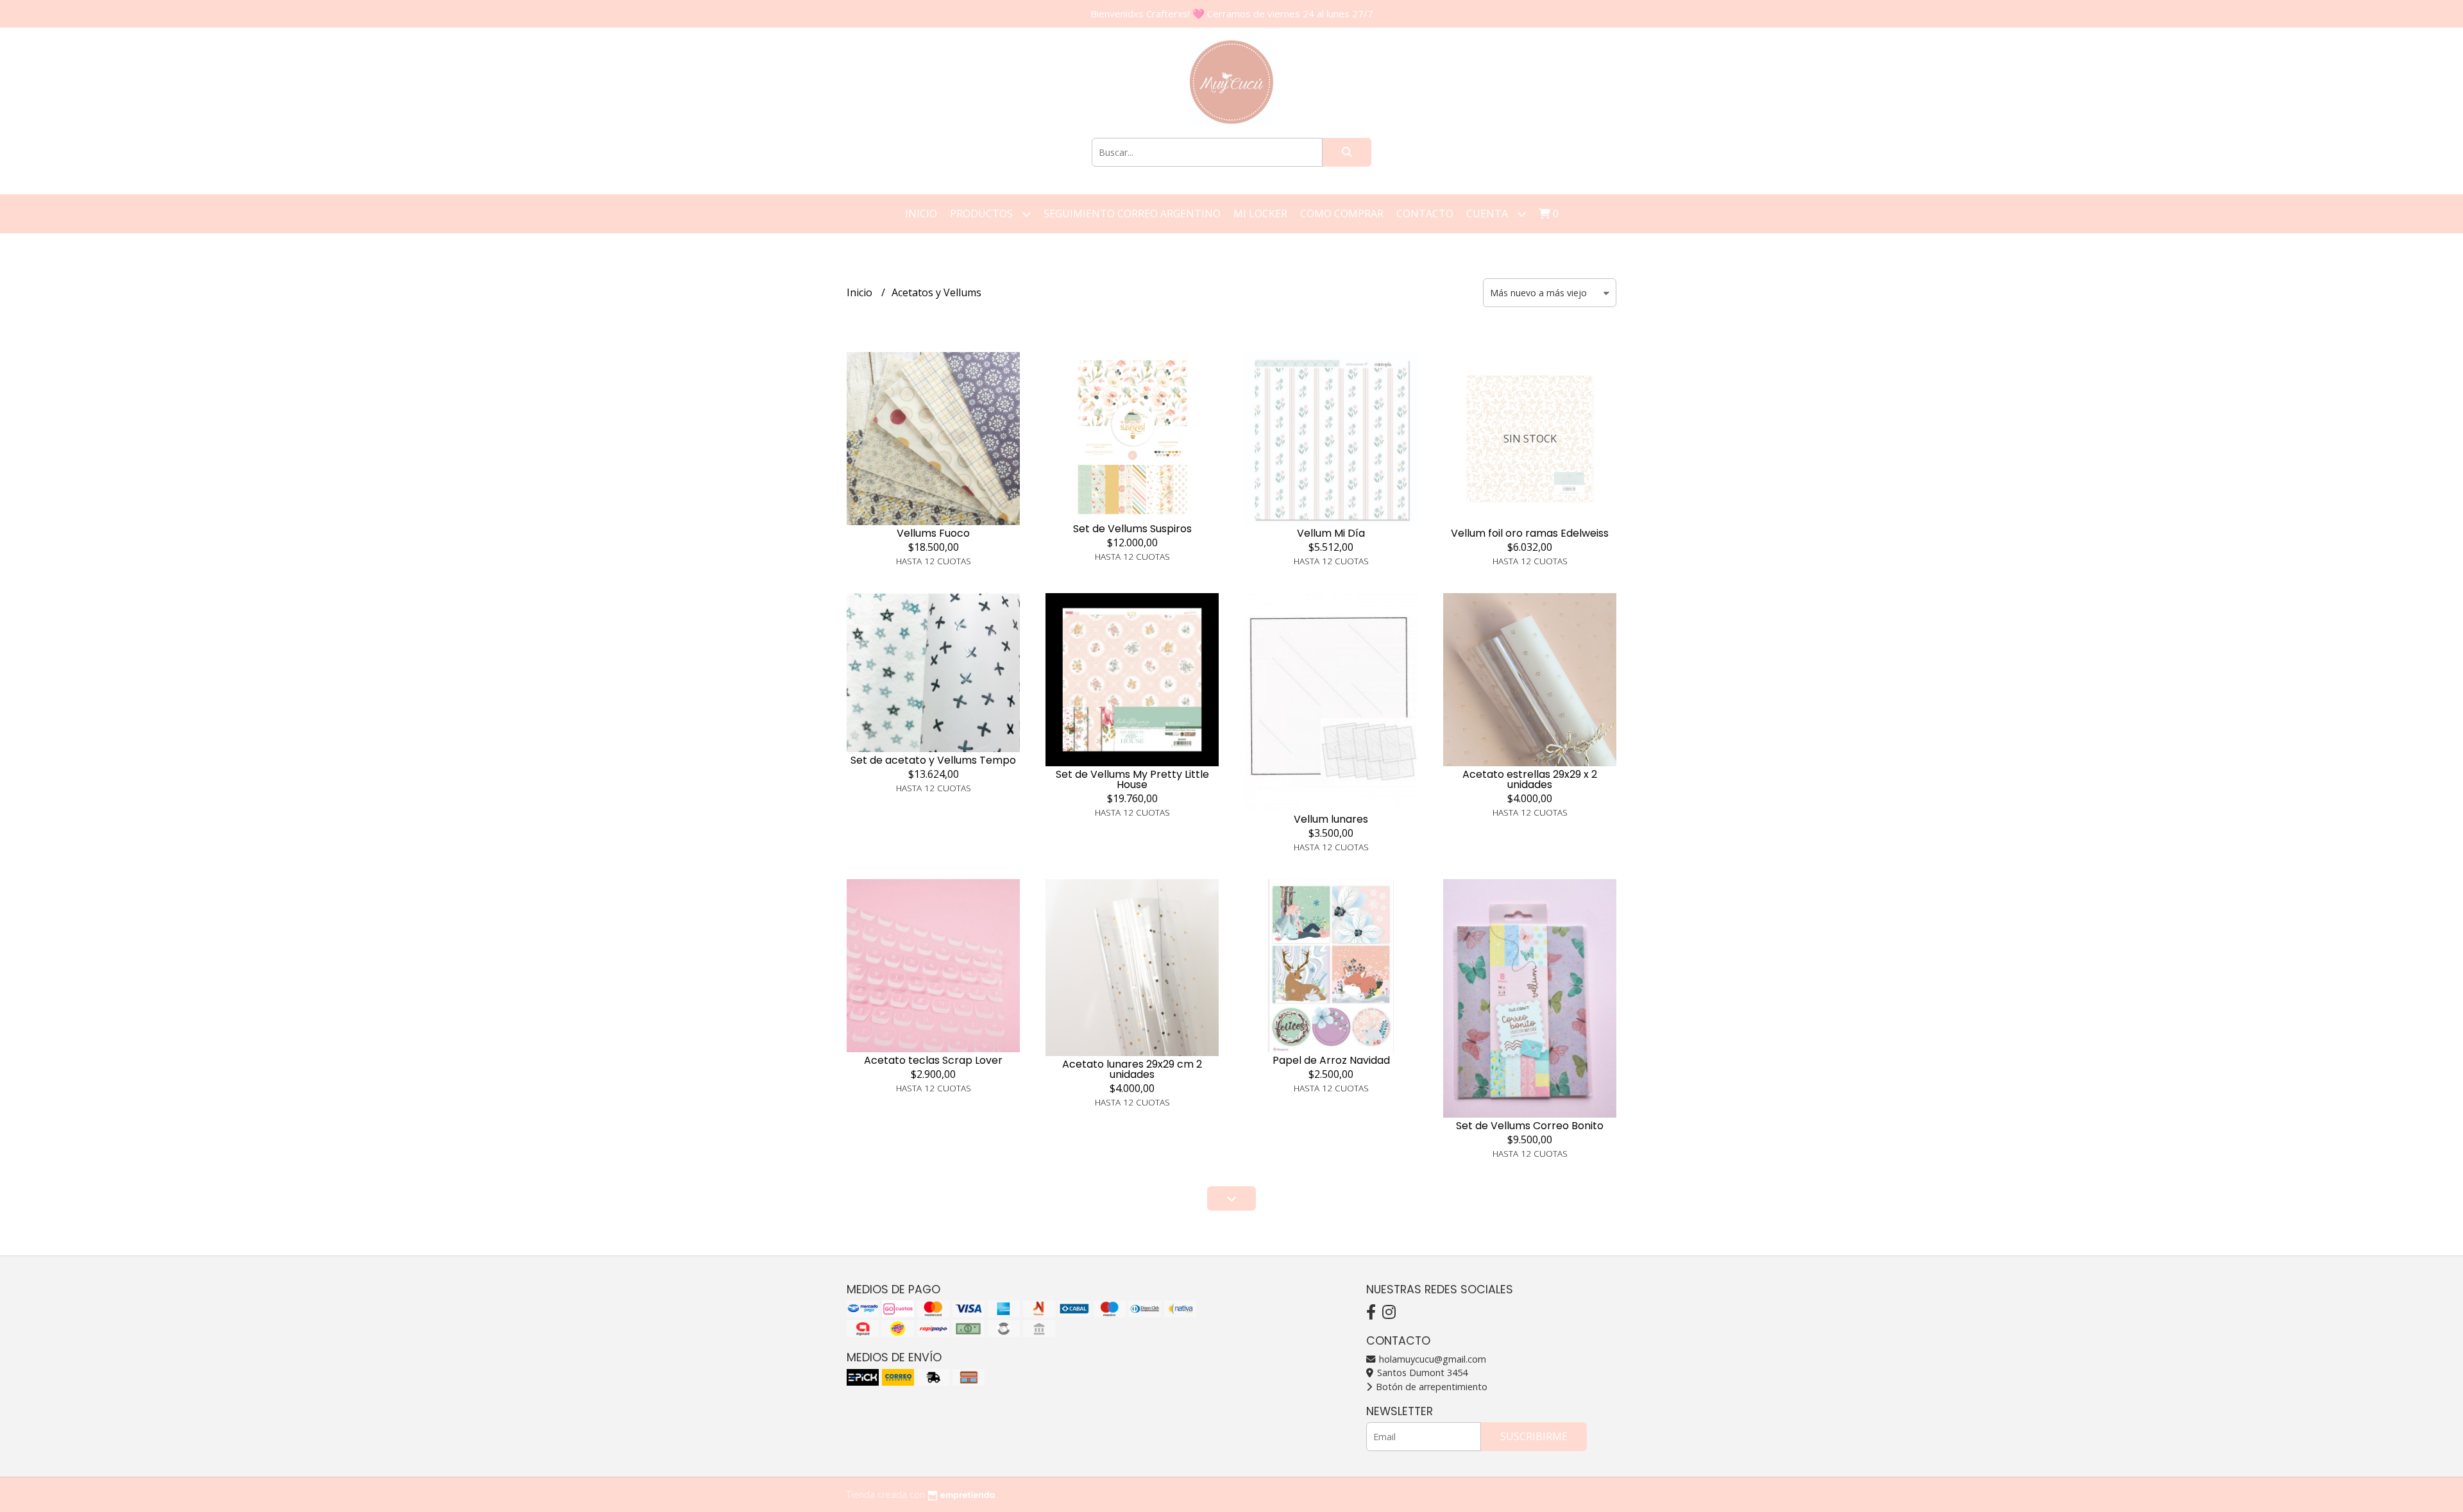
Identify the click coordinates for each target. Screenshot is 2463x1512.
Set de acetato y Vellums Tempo (933, 760)
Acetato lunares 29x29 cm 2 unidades (1132, 1069)
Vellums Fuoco (933, 533)
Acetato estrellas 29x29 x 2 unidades (1530, 779)
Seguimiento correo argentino (1132, 214)
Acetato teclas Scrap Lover (933, 1060)
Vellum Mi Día (1331, 533)
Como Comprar (1342, 214)
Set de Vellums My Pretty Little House (1132, 779)
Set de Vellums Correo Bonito (1530, 1126)
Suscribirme (1534, 1436)
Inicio (921, 214)
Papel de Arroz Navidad (1331, 1060)
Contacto (1425, 214)
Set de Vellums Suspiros (1132, 529)
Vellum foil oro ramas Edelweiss (1530, 533)
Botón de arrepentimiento (1430, 1387)
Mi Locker (1260, 214)
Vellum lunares (1331, 819)
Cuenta (1488, 214)
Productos (983, 214)
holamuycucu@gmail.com (1431, 1359)
